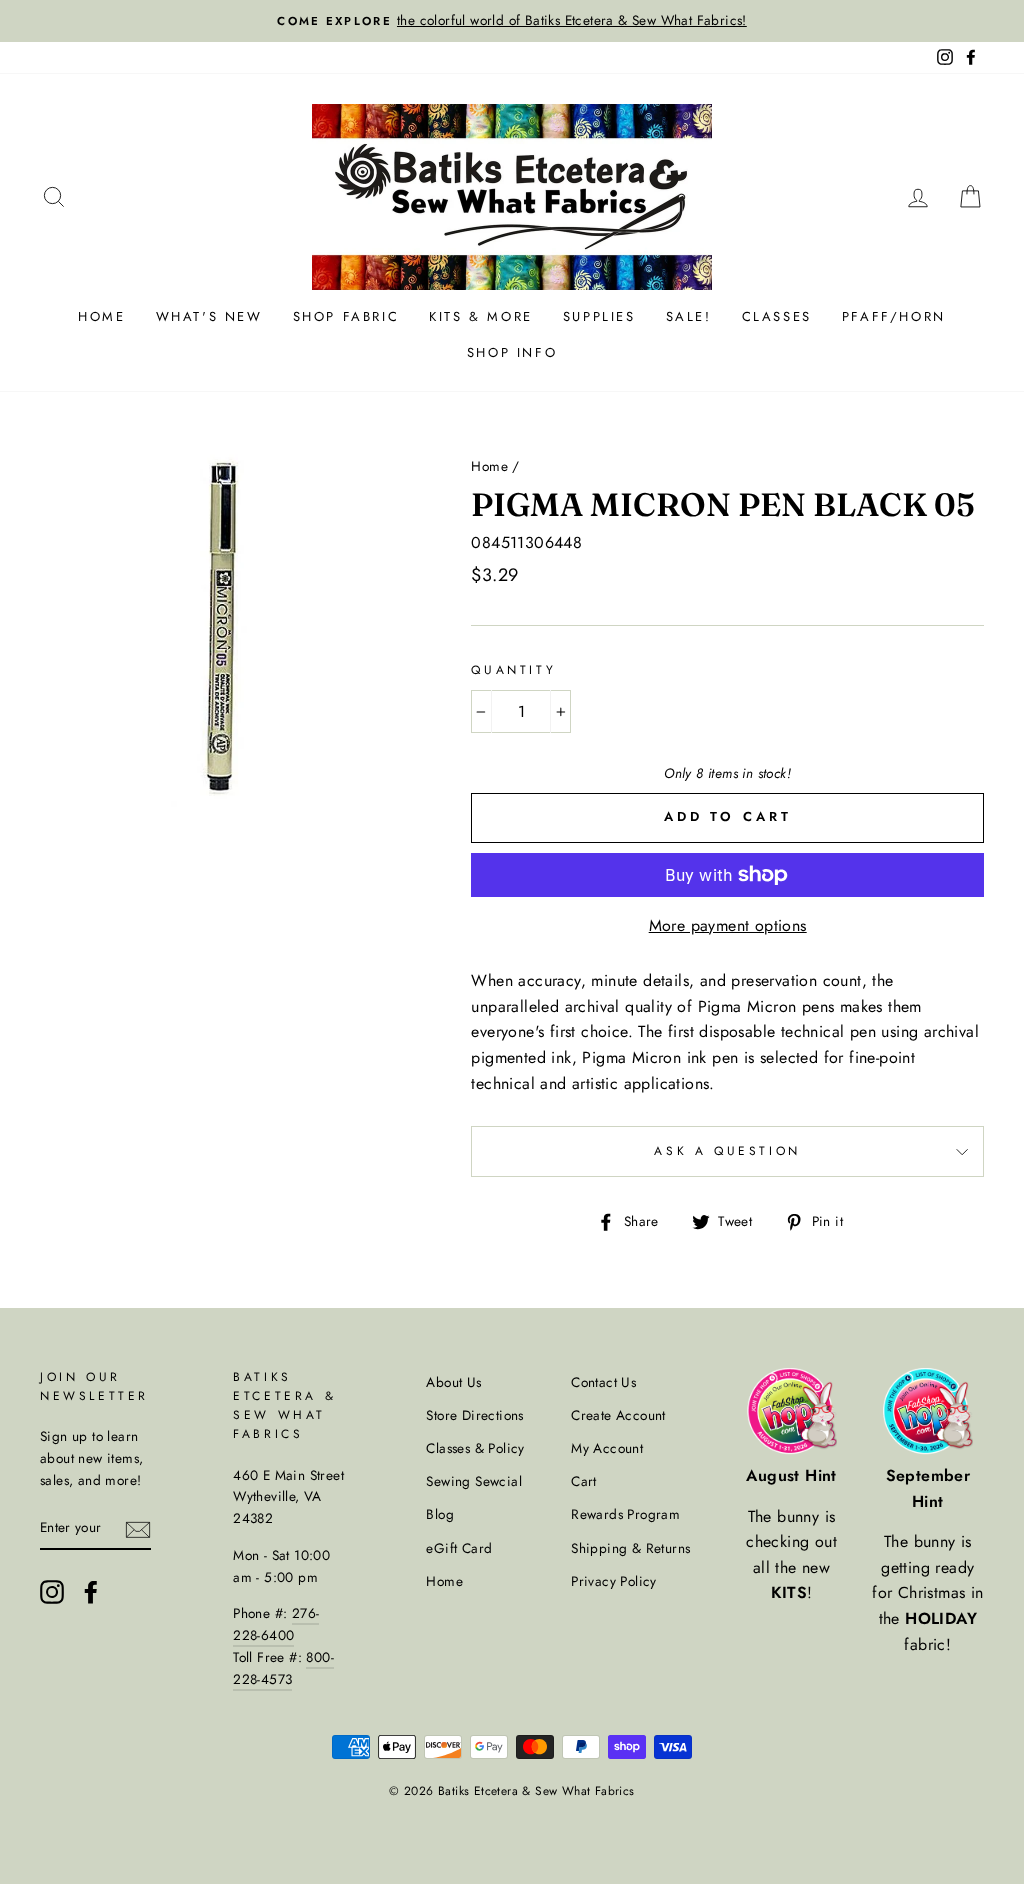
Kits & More (481, 316)
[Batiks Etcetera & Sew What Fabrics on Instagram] (52, 1592)
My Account (607, 1448)
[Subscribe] (138, 1528)
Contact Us (603, 1382)
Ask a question (727, 1151)
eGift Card (459, 1548)
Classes (777, 316)
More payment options (728, 925)
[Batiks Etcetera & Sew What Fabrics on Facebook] (91, 1592)
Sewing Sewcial (474, 1481)
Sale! (689, 316)
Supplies (599, 316)
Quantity (513, 670)
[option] (512, 21)
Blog (440, 1514)
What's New (209, 316)
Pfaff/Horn (894, 316)
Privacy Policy (614, 1581)
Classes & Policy (475, 1448)
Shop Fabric (346, 316)
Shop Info (512, 352)
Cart (584, 1481)
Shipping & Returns (630, 1548)
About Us (453, 1382)
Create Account (618, 1415)
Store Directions (474, 1415)
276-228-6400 (276, 1624)
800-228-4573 (283, 1668)
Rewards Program (625, 1514)
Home (101, 316)
